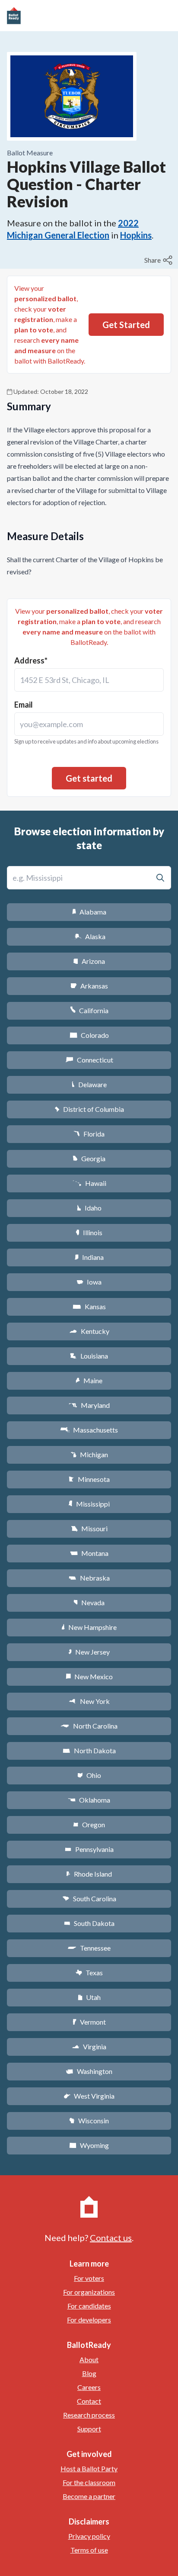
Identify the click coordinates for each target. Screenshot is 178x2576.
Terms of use (89, 2550)
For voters (89, 2278)
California (89, 1010)
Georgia (89, 1158)
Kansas (89, 1306)
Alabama (89, 912)
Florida (89, 1134)
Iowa (89, 1282)
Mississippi (89, 1504)
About (89, 2359)
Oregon (89, 1824)
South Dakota (89, 1923)
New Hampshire (89, 1627)
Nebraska (89, 1578)
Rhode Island (89, 1874)
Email (24, 705)
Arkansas (89, 986)
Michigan (89, 1454)
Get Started (126, 325)
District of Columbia (89, 1109)
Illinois (89, 1232)
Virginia (89, 2046)
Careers (89, 2387)
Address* (31, 660)
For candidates (89, 2306)
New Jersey (89, 1652)
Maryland (89, 1405)
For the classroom (89, 2482)
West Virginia (89, 2096)
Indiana (89, 1257)
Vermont (89, 2022)
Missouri (89, 1528)
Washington (89, 2071)
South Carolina (89, 1898)
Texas (89, 1972)
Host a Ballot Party (89, 2468)
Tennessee (89, 1948)
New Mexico (89, 1676)
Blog (89, 2373)
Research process (89, 2415)
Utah (89, 1997)
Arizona (89, 961)
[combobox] (89, 680)
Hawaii (89, 1183)
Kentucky (89, 1331)
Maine (89, 1380)
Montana (89, 1553)
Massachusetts (89, 1430)
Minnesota (89, 1479)
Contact (89, 2401)
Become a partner (89, 2496)
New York (89, 1701)
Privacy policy (89, 2536)
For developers (89, 2320)
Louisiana (89, 1356)
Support (89, 2429)
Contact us (111, 2238)
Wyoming (89, 2145)
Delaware (89, 1084)
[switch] (159, 260)
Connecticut (89, 1060)
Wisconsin (89, 2120)
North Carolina (89, 1726)
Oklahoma (89, 1800)
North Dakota (89, 1750)
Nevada (89, 1602)
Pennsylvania (89, 1849)
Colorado (89, 1035)
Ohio (89, 1775)
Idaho (89, 1208)
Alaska (89, 936)
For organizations (89, 2292)
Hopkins (136, 235)
